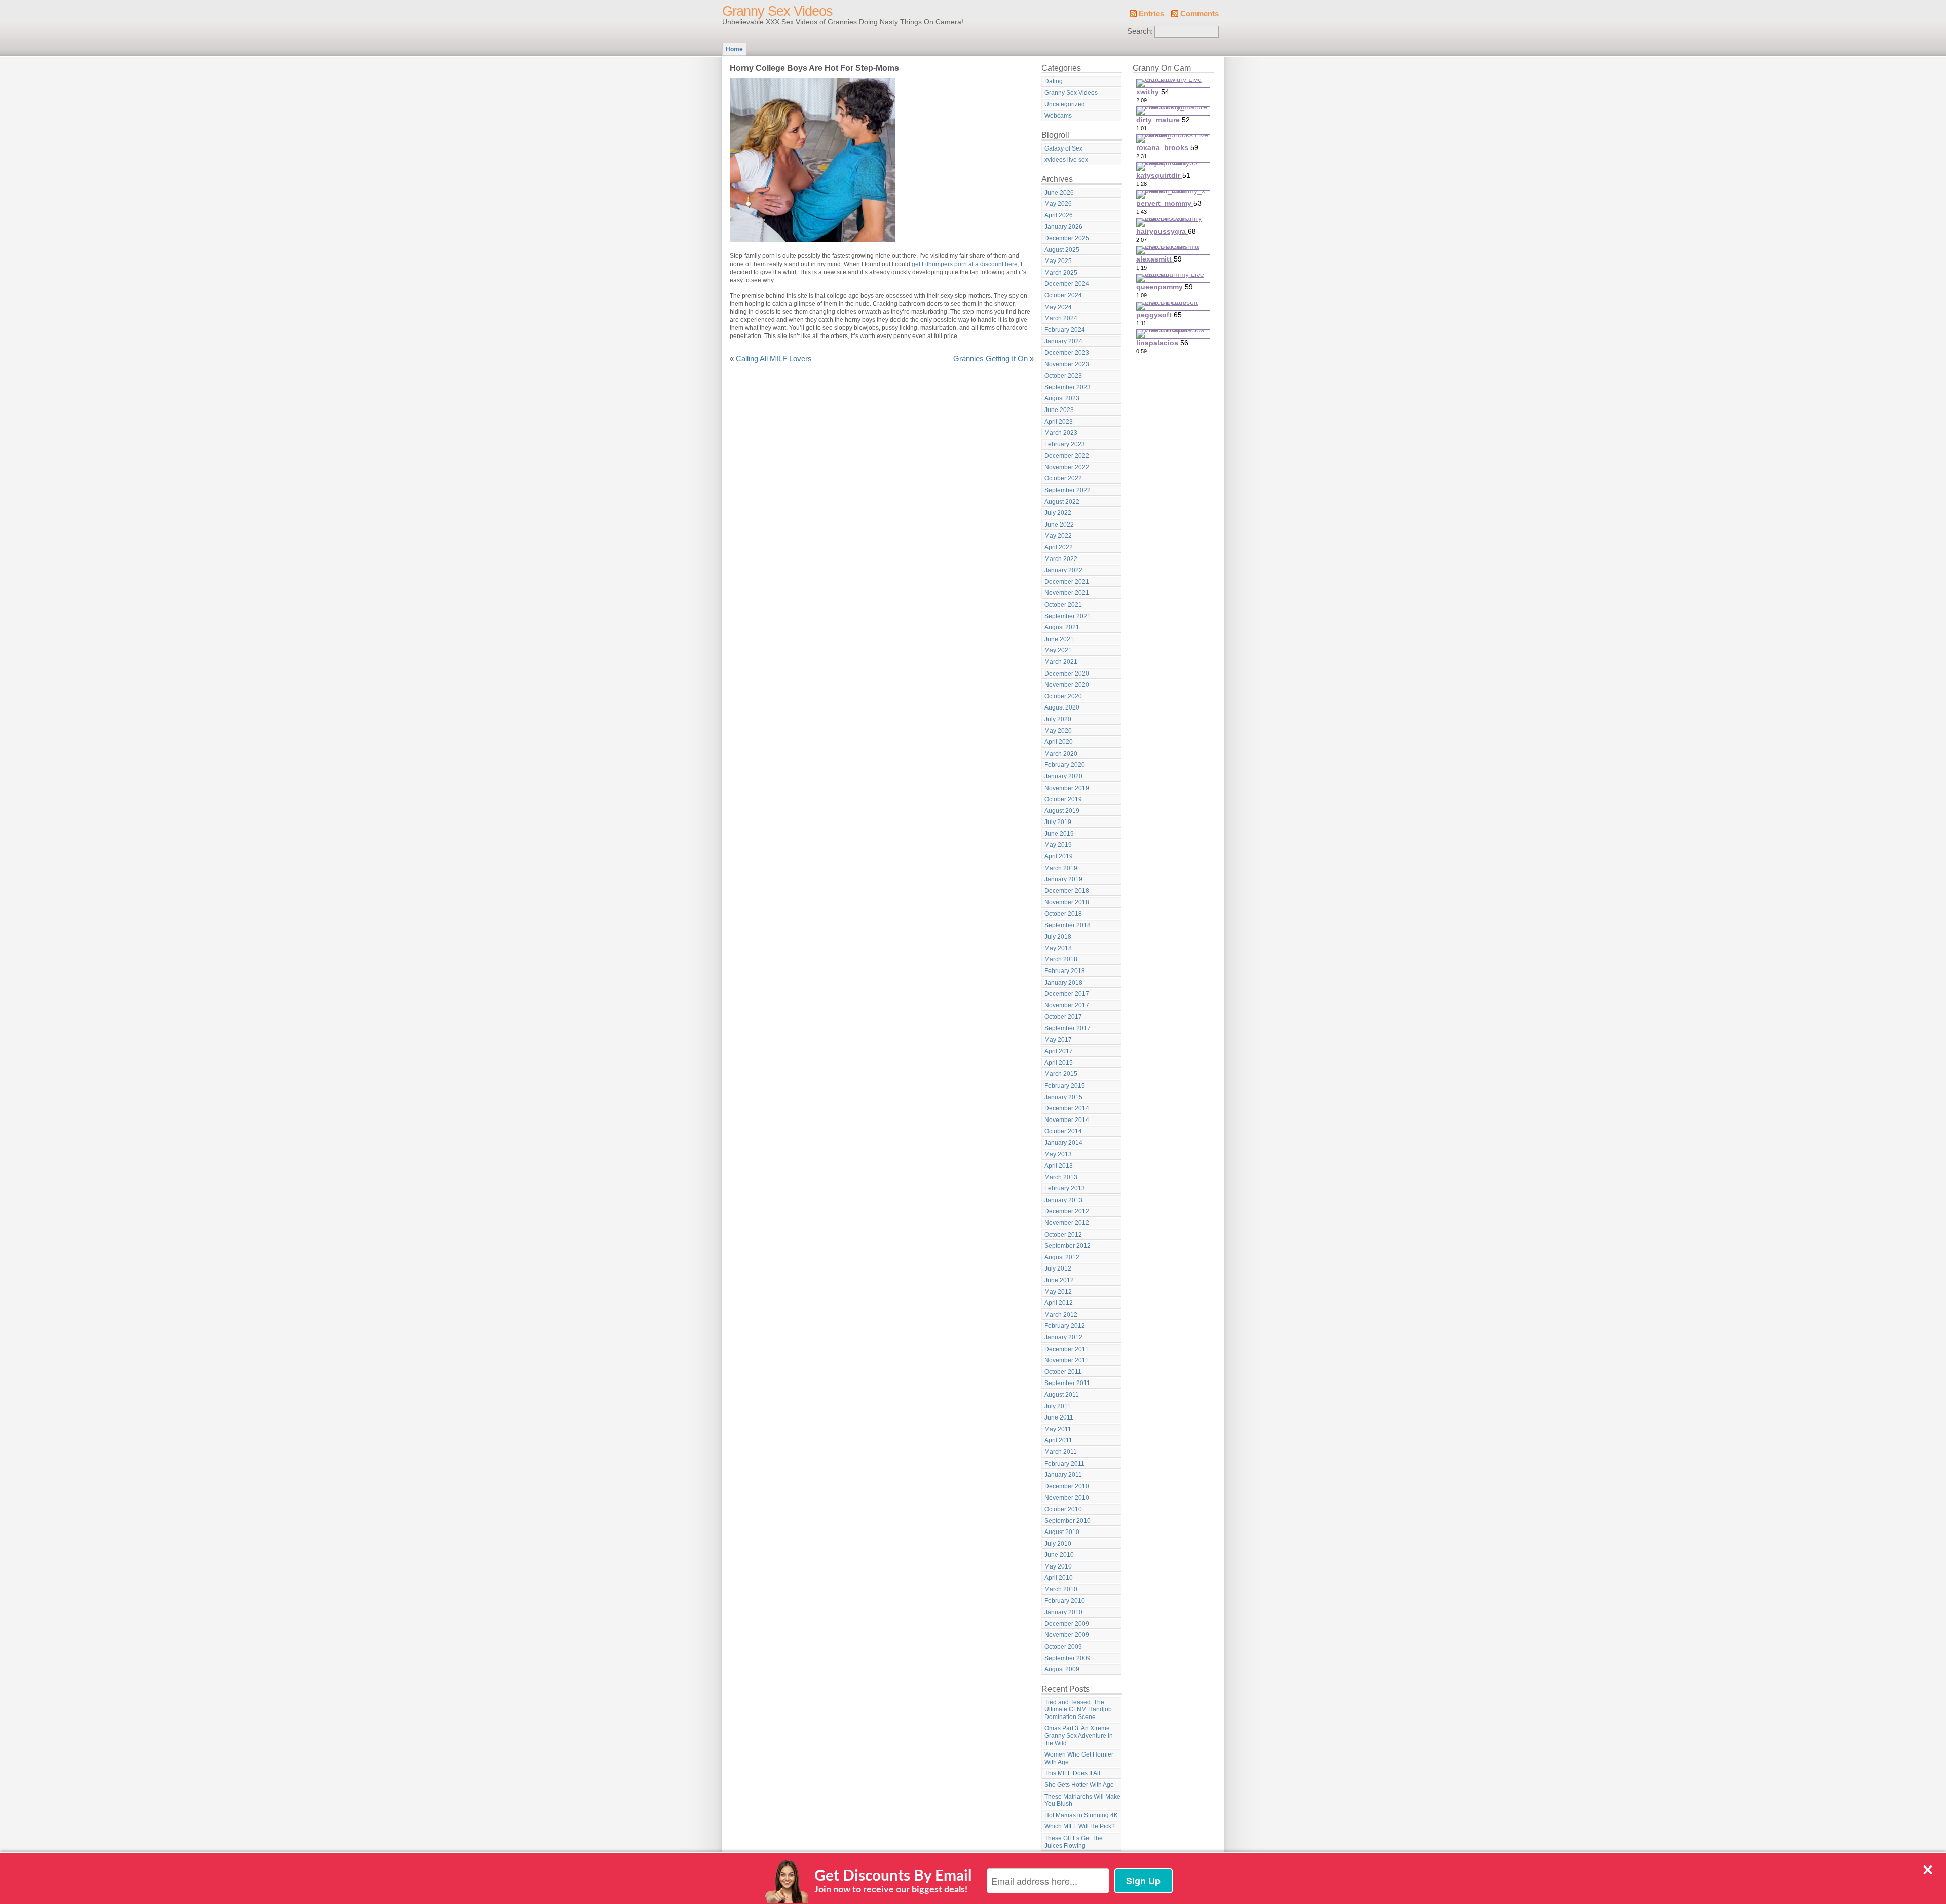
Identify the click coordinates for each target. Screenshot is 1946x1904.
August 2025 (1062, 250)
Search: (1140, 31)
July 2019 (1058, 822)
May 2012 (1058, 1292)
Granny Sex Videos (777, 11)
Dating (1054, 81)
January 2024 (1063, 341)
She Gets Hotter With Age (1079, 1785)
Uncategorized (1065, 104)
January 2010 (1063, 1612)
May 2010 (1058, 1566)
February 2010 (1065, 1601)
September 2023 (1068, 387)
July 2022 (1058, 513)
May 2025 (1058, 261)
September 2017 (1068, 1028)
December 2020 (1067, 674)
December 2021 (1067, 582)
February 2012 (1065, 1326)
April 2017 (1059, 1051)
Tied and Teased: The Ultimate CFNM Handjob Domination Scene (1078, 1710)
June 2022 (1059, 525)
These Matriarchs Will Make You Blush (1082, 1800)
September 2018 (1068, 925)
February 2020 (1065, 765)
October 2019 (1063, 799)
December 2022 (1067, 456)
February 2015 (1065, 1086)
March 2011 (1061, 1452)
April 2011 (1058, 1440)
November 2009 (1067, 1635)
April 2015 (1059, 1063)
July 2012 (1058, 1268)
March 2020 (1061, 754)
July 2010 (1058, 1544)
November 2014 (1067, 1120)
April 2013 (1059, 1166)
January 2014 (1063, 1143)
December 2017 (1067, 994)
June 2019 (1059, 834)
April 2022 (1059, 547)
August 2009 (1062, 1669)
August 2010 (1062, 1532)
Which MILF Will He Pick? (1080, 1826)
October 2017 (1063, 1017)
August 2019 (1062, 811)
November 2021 (1067, 593)
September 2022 (1068, 490)
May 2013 (1058, 1154)
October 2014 (1063, 1131)
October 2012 (1063, 1235)
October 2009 (1063, 1647)
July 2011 (1058, 1406)
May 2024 (1058, 307)
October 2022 (1063, 478)
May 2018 (1058, 948)
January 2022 (1063, 570)
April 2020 (1059, 742)
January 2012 (1063, 1337)
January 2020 (1063, 776)
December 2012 (1067, 1211)
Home (734, 49)
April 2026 (1059, 215)
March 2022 (1061, 559)
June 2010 (1059, 1555)
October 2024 (1063, 295)
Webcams (1058, 116)
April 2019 (1059, 856)
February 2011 (1064, 1464)
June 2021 (1059, 639)
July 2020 (1058, 719)
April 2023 (1059, 422)
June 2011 (1059, 1417)
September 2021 (1068, 616)
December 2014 (1067, 1108)
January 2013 (1063, 1200)
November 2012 (1067, 1223)
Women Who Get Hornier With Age (1079, 1758)
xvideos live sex (1066, 160)
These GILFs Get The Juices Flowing (1074, 1842)
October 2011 (1063, 1372)
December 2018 (1067, 891)
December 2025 (1067, 238)
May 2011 (1058, 1429)
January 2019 (1063, 879)
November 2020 (1067, 685)
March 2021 (1061, 662)
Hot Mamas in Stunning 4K (1081, 1815)
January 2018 (1063, 983)
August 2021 (1062, 627)
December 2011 (1066, 1349)
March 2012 (1061, 1315)
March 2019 (1061, 868)
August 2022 (1062, 502)
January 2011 (1063, 1475)
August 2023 (1062, 398)
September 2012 (1068, 1246)
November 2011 (1066, 1360)
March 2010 (1061, 1589)
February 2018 (1065, 971)
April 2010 (1059, 1578)
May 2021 (1058, 650)
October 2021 (1063, 605)
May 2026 (1058, 204)
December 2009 (1067, 1624)
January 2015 (1063, 1097)
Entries (1151, 14)
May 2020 (1058, 731)
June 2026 (1059, 193)
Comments (1200, 14)
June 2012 (1059, 1280)
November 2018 (1067, 902)
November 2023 (1067, 364)
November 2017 (1067, 1005)
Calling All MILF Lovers (774, 359)
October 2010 (1063, 1509)
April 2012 (1059, 1303)
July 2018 (1058, 937)
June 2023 (1059, 410)
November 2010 (1067, 1498)
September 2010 (1068, 1521)
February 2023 (1065, 444)
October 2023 (1063, 376)
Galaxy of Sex (1063, 148)
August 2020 (1062, 707)
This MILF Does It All (1072, 1773)
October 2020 (1063, 696)
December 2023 (1067, 353)
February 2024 (1065, 330)
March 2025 (1061, 273)
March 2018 (1061, 959)
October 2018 (1063, 914)
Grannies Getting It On (990, 359)
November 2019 (1067, 788)
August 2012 (1062, 1257)
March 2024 (1061, 318)
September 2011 (1067, 1383)
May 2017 (1058, 1040)
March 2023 (1061, 433)
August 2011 (1062, 1395)
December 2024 (1067, 284)
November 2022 (1067, 467)
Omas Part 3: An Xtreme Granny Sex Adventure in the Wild (1079, 1735)
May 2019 (1058, 845)
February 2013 (1065, 1188)
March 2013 (1061, 1177)
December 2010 (1067, 1486)
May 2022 (1058, 536)
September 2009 (1068, 1658)
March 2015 (1061, 1074)
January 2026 (1063, 227)
